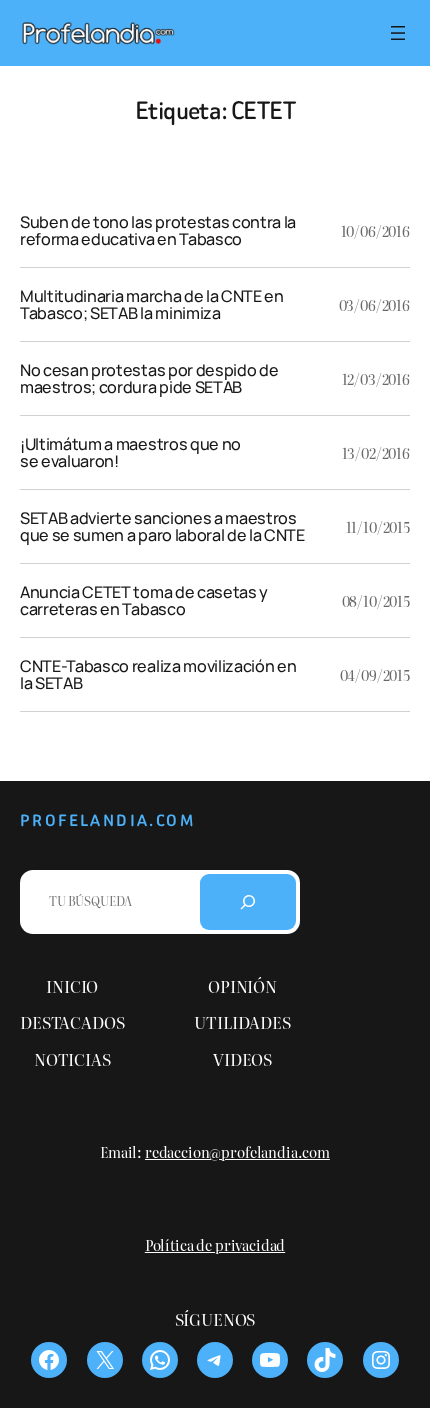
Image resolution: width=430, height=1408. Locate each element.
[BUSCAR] (248, 902)
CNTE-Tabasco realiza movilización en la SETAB (158, 674)
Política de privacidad (215, 1244)
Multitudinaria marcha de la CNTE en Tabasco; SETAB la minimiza (152, 304)
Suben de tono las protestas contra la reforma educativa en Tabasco (158, 230)
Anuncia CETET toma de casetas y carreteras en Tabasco (144, 600)
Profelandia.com (107, 820)
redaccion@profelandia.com (237, 1151)
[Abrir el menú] (398, 33)
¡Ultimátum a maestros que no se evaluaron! (130, 452)
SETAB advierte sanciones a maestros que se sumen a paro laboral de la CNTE (162, 526)
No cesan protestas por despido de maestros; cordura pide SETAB (149, 378)
